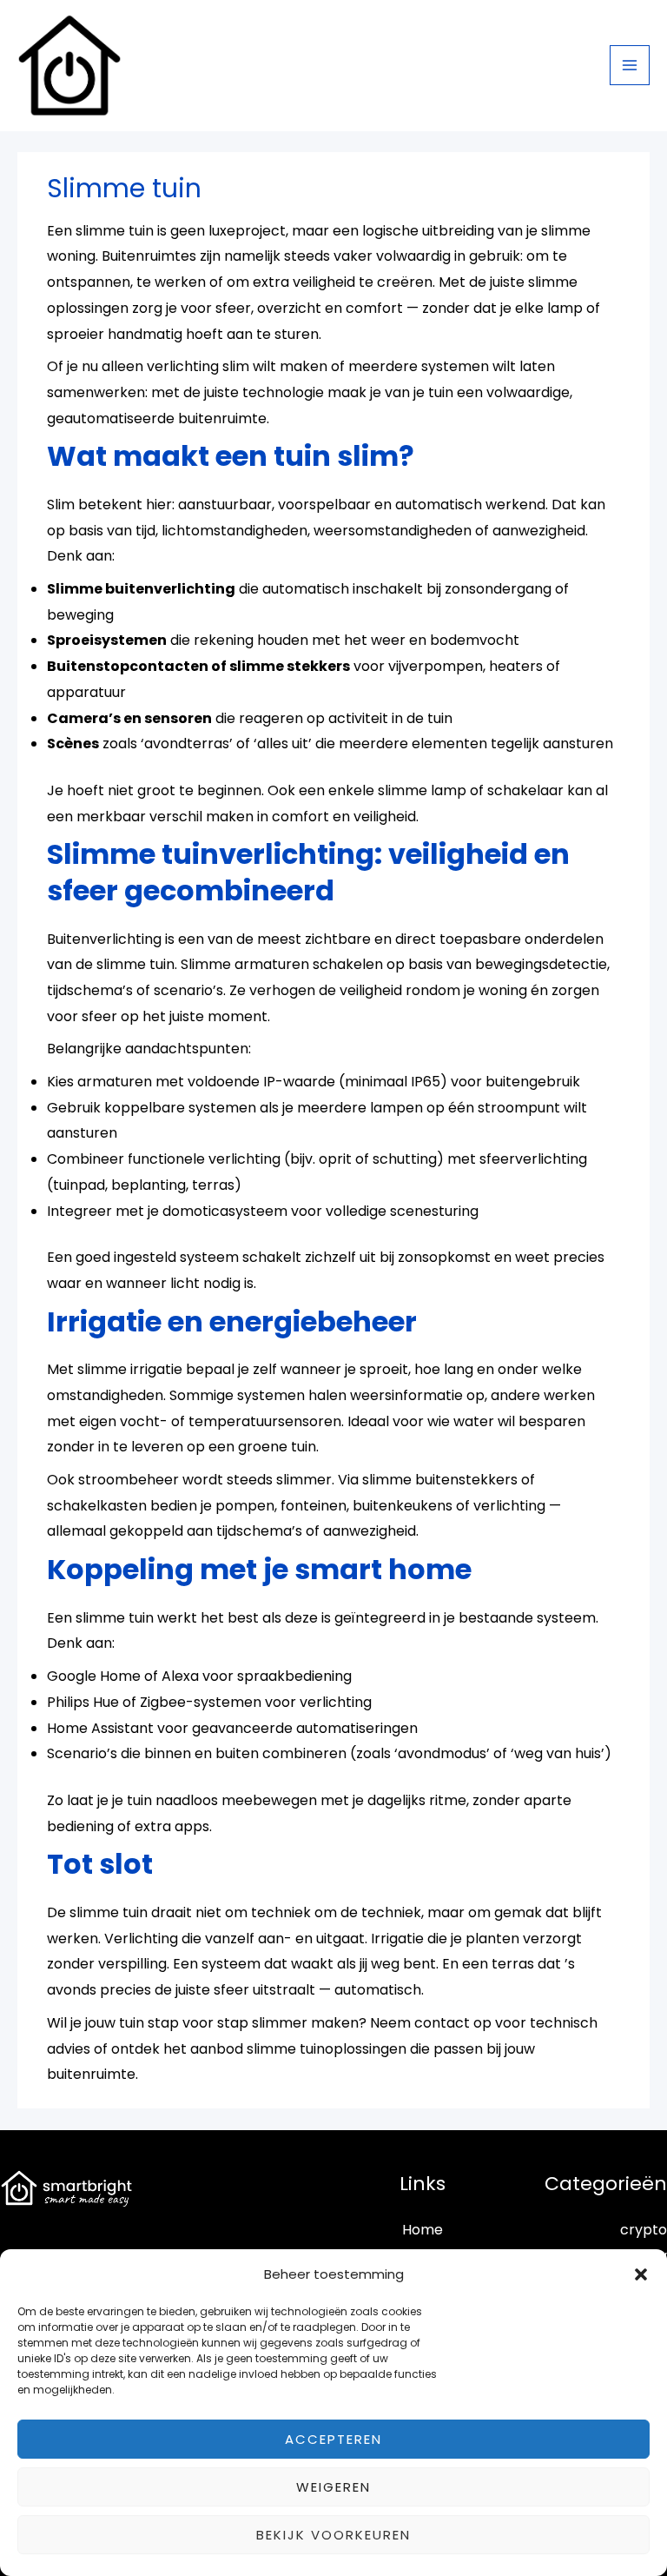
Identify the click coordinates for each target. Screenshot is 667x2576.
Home (423, 2230)
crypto (644, 2230)
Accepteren (333, 2439)
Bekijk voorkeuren (333, 2535)
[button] (641, 2274)
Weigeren (333, 2487)
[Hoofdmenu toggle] (630, 65)
